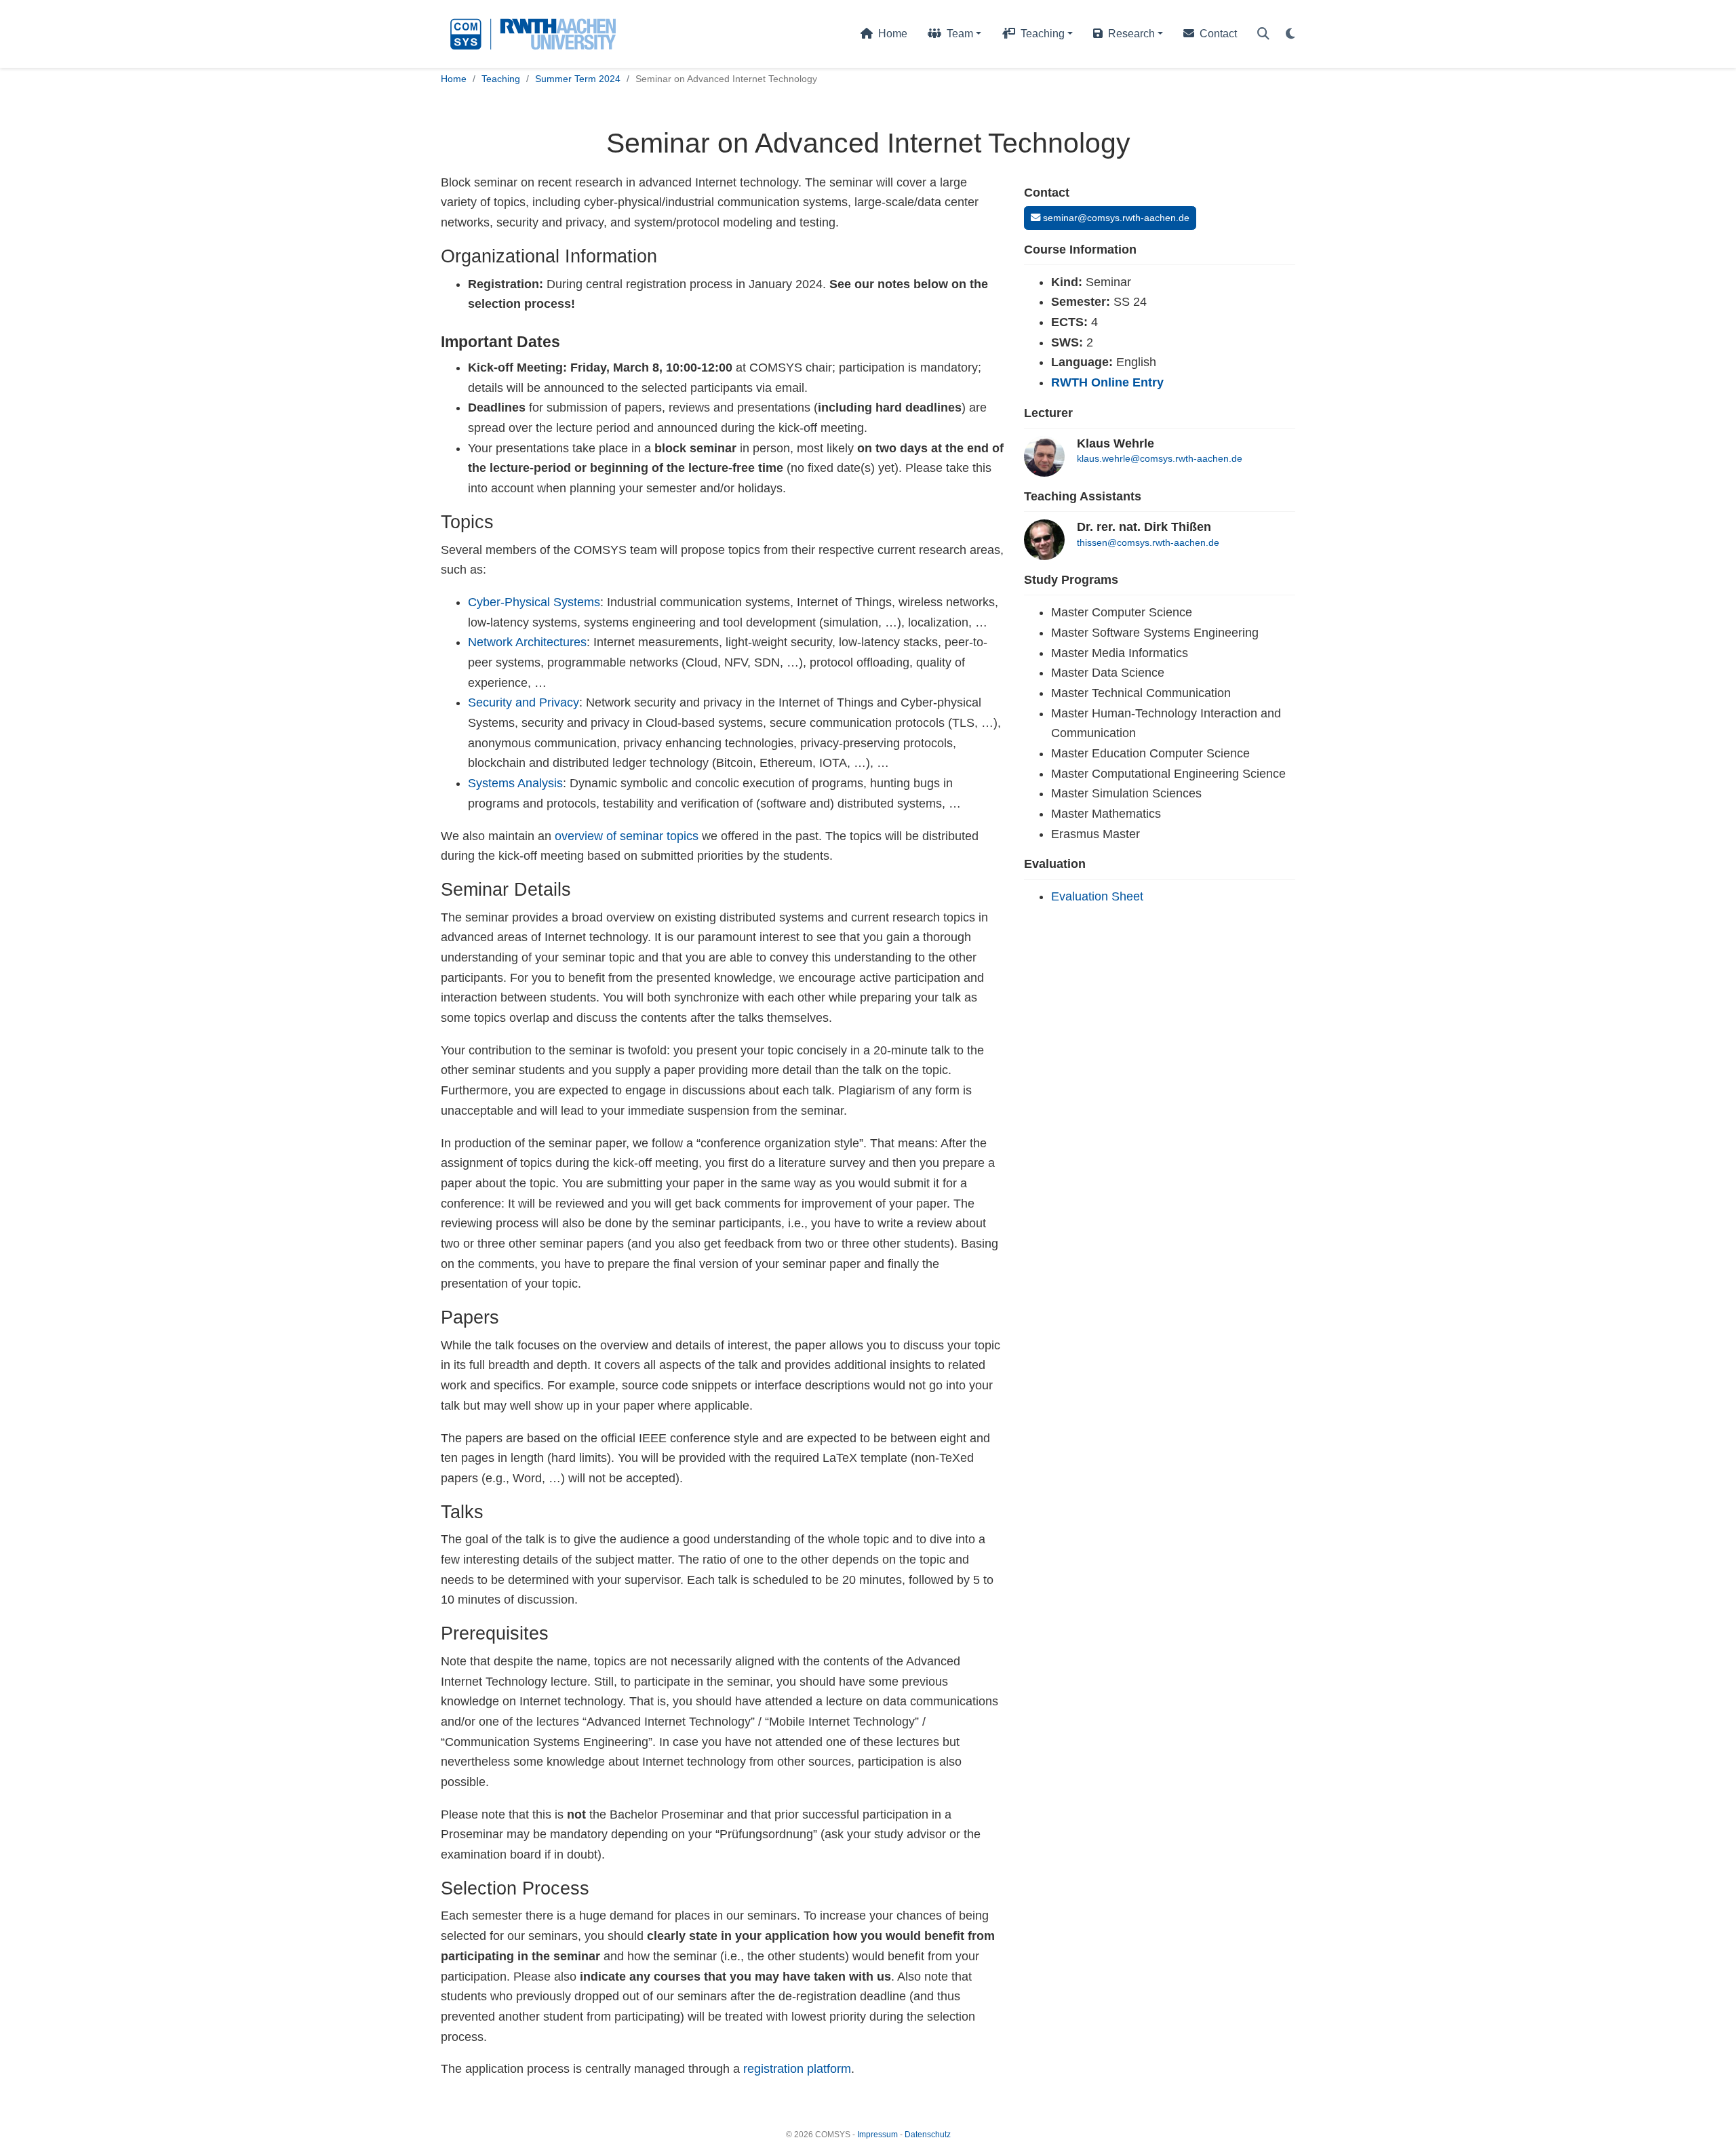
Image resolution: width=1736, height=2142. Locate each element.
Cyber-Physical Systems (534, 602)
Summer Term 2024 (578, 79)
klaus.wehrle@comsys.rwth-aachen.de (1160, 458)
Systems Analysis (515, 783)
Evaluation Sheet (1097, 896)
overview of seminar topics (627, 836)
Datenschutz (928, 2135)
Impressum (877, 2135)
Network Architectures (527, 642)
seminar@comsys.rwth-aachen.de (1115, 218)
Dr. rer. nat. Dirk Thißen (1144, 527)
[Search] (1263, 34)
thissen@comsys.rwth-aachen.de (1148, 542)
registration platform (797, 2069)
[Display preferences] (1290, 34)
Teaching (501, 79)
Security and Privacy (524, 702)
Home (454, 79)
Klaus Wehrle (1116, 443)
